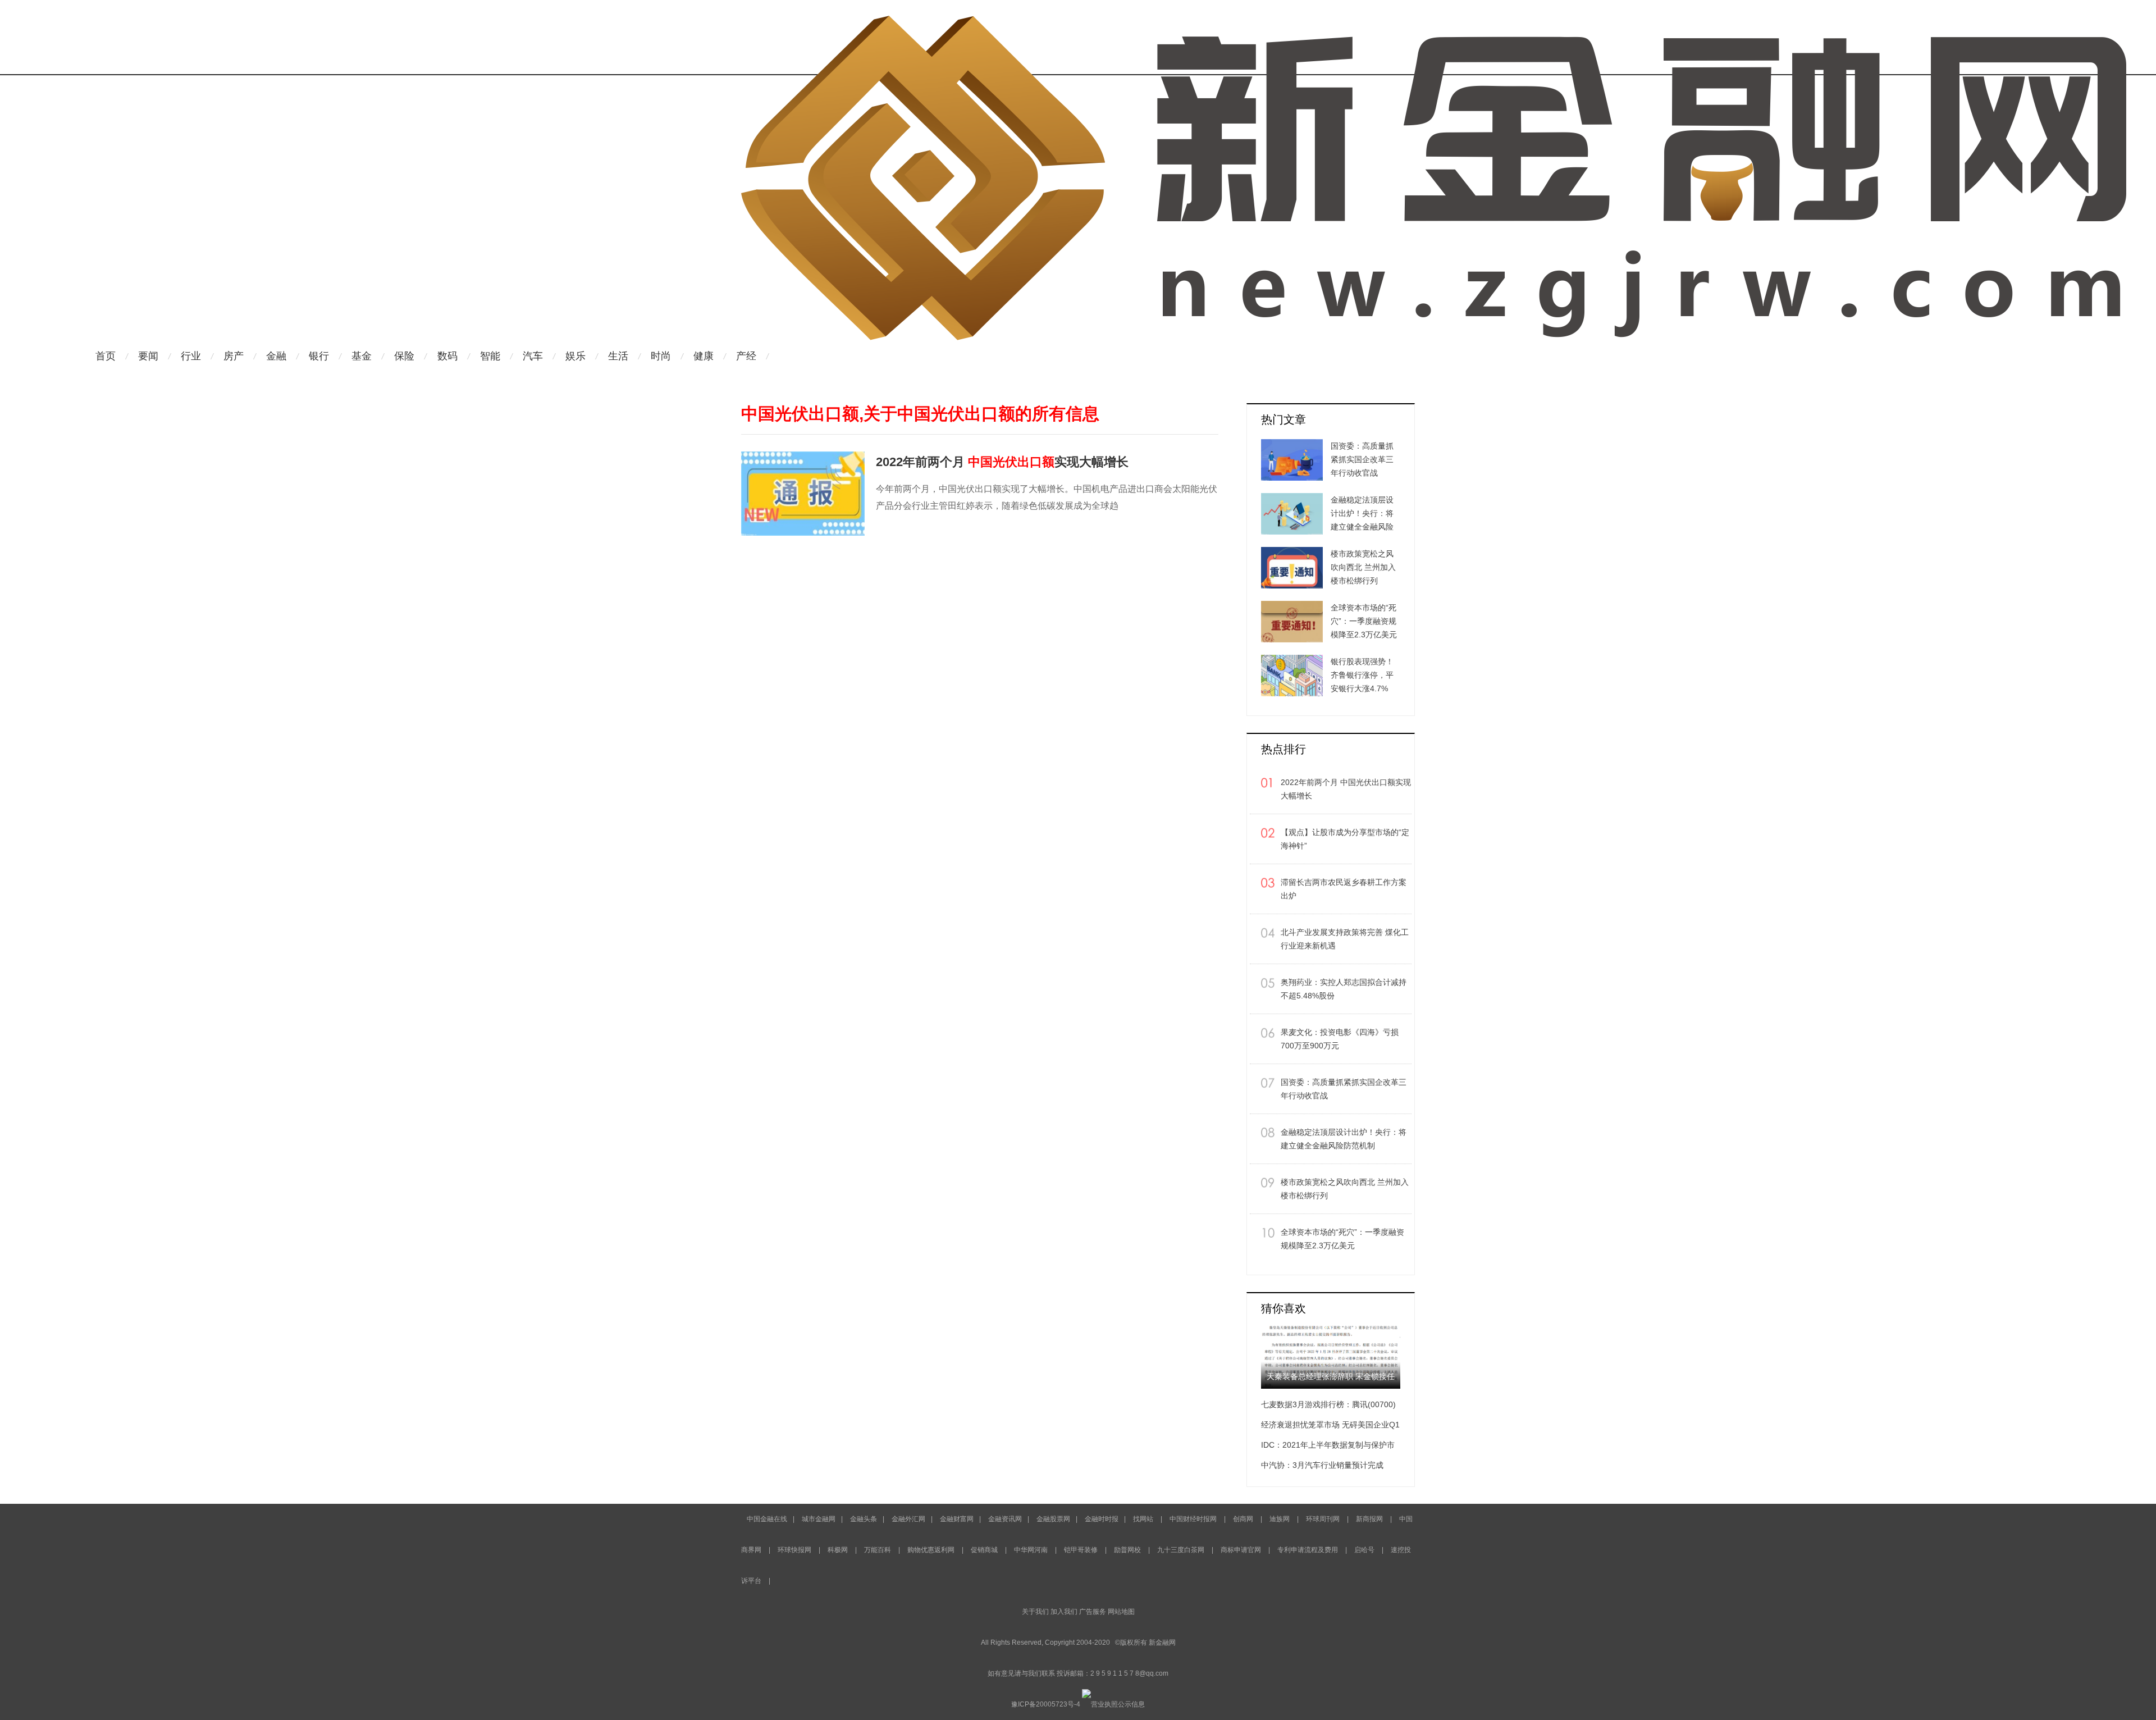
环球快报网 (794, 1550)
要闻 (148, 356)
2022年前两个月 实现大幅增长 (1002, 462)
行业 (191, 356)
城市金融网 (819, 1519)
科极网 (838, 1550)
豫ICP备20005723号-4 (1046, 1704)
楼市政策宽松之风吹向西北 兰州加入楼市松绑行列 (1345, 1189)
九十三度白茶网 (1181, 1550)
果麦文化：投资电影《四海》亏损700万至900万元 (1340, 1039)
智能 (490, 356)
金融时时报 (1102, 1519)
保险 (404, 356)
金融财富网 (957, 1519)
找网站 (1143, 1519)
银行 (319, 356)
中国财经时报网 (1193, 1519)
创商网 (1243, 1519)
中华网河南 (1031, 1550)
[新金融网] (1434, 20)
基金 (362, 356)
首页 (106, 356)
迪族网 (1280, 1519)
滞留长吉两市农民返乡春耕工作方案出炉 (1344, 889)
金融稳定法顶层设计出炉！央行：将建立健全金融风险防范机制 (1344, 1139)
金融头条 (864, 1519)
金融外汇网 (908, 1519)
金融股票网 (1053, 1519)
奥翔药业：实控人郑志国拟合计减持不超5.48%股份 (1344, 989)
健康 (704, 356)
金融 (276, 356)
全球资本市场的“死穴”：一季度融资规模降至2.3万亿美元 (1342, 1239)
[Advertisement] (1140, 378)
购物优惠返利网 (931, 1550)
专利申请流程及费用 (1308, 1550)
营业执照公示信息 (1118, 1704)
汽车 (533, 356)
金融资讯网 (1005, 1519)
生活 (618, 356)
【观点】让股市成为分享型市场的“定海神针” (1345, 839)
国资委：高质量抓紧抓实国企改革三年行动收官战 (1344, 1089)
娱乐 (575, 356)
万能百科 (878, 1550)
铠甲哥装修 (1081, 1550)
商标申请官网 (1241, 1550)
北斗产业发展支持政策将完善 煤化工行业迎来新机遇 (1345, 939)
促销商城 (984, 1550)
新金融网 (1162, 1643)
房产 (234, 356)
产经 (746, 356)
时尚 (661, 356)
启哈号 (1364, 1550)
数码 (447, 356)
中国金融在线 (767, 1519)
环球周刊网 (1323, 1519)
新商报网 (1370, 1519)
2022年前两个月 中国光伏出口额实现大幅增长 (1346, 789)
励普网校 (1127, 1550)
